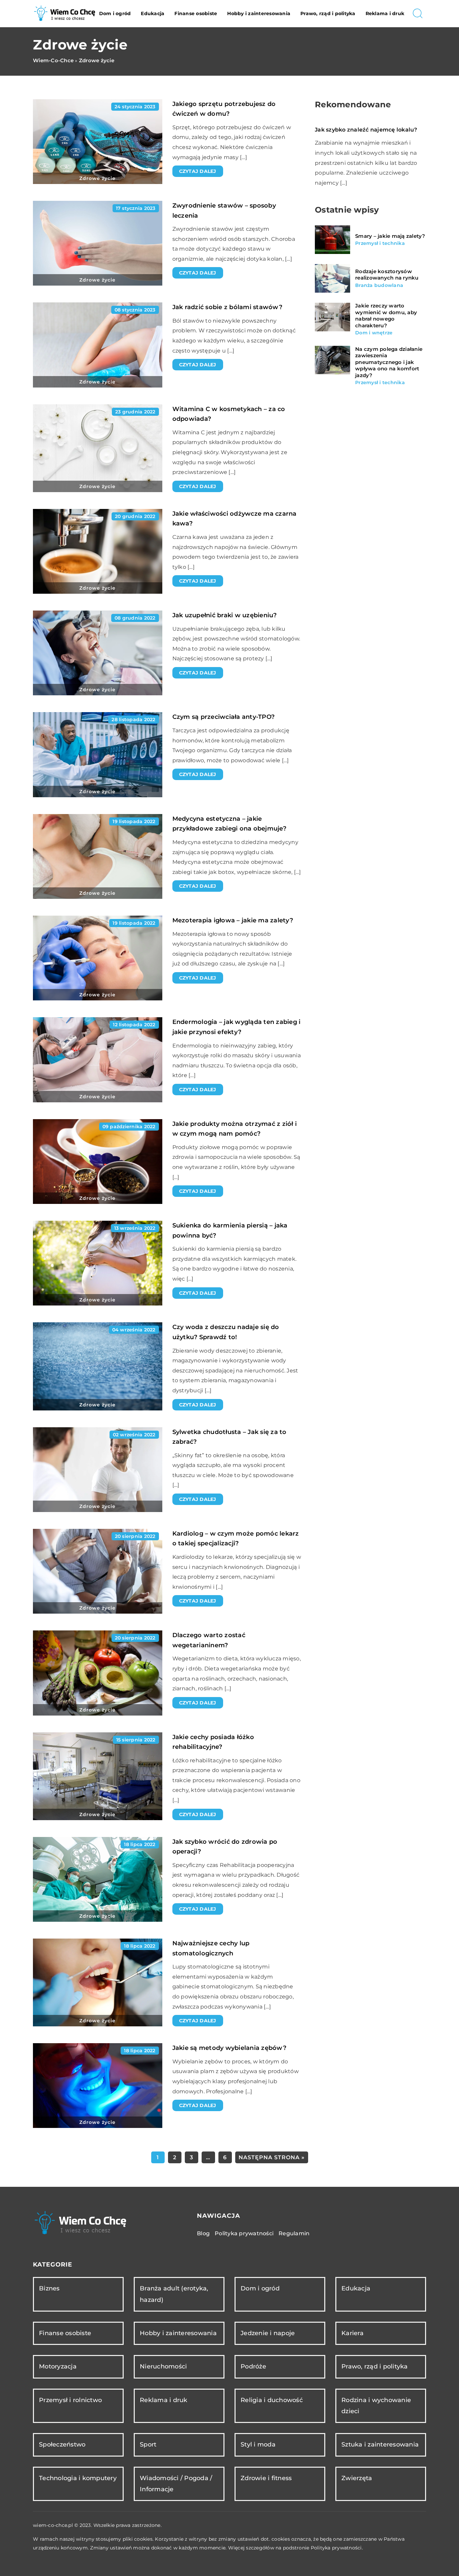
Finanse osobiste (196, 13)
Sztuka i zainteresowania (380, 2444)
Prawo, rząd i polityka (328, 13)
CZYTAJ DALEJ (198, 171)
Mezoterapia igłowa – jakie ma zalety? (233, 920)
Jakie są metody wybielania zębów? (229, 2048)
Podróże (253, 2366)
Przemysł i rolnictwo (70, 2400)
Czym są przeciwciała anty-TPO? (224, 717)
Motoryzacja (58, 2366)
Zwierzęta (357, 2478)
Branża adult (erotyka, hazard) (174, 2294)
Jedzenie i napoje (268, 2333)
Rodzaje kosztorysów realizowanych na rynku (387, 275)
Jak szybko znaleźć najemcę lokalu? (366, 130)
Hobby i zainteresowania (259, 13)
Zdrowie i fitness (266, 2478)
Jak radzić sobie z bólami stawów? (227, 307)
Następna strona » (272, 2157)
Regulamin (294, 2233)
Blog (203, 2233)
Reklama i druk (385, 13)
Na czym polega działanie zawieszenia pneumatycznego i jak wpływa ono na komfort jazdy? (389, 362)
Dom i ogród (115, 13)
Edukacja (153, 13)
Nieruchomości (163, 2366)
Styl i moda (258, 2444)
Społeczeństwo (62, 2444)
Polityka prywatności (244, 2233)
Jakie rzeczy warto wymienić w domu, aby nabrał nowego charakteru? (386, 316)
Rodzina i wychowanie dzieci (376, 2406)
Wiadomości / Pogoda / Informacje (176, 2484)
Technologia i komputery (78, 2478)
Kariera (352, 2333)
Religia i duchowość (272, 2400)
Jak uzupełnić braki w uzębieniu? (225, 615)
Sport (148, 2444)
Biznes (49, 2288)
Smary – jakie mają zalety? (390, 236)
